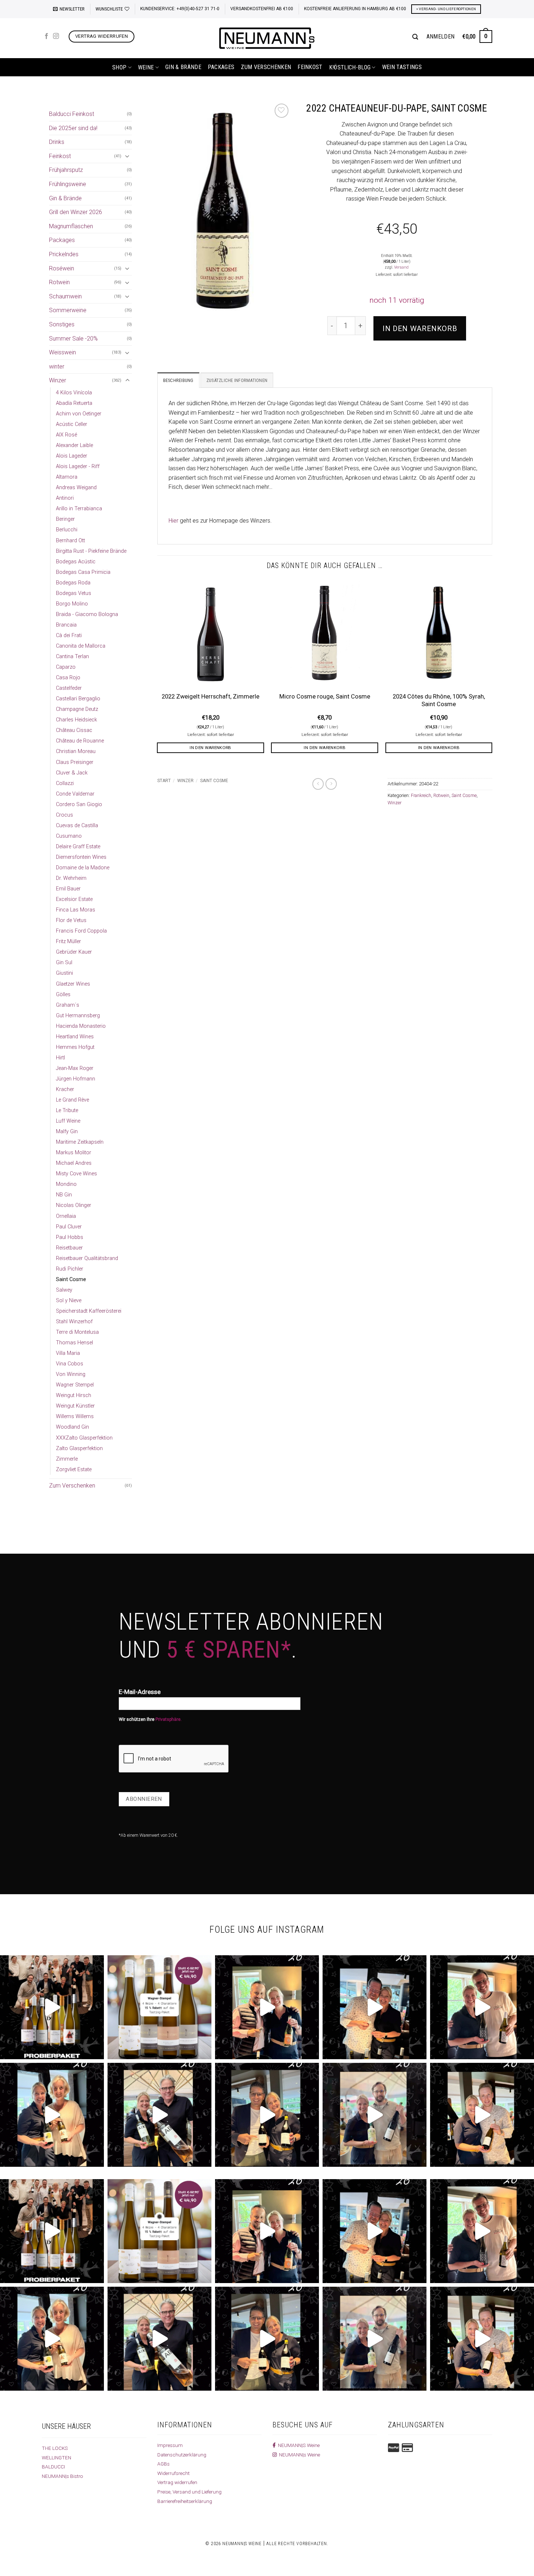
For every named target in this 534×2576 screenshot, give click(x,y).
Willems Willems (75, 1416)
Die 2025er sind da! (73, 128)
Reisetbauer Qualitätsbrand (87, 1258)
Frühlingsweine (68, 184)
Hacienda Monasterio (81, 1026)
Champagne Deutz (77, 709)
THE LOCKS (55, 2448)
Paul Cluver (69, 1227)
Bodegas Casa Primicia (83, 572)
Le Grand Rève (72, 1100)
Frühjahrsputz (66, 170)
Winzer (58, 380)
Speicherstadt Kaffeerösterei (89, 1311)
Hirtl (60, 1058)
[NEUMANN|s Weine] (267, 38)
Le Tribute (67, 1110)
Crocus (64, 815)
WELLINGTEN (56, 2458)
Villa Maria (68, 1353)
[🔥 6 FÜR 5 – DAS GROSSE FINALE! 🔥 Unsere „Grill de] (267, 2007)
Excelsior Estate (74, 899)
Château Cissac (74, 730)
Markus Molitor (74, 1153)
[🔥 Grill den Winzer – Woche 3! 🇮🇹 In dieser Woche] (267, 2115)
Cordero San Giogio (79, 804)
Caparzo (66, 667)
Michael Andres (74, 1163)
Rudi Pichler (70, 1269)
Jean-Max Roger (75, 1068)
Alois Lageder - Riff (78, 466)
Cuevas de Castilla (77, 826)
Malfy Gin (67, 1132)
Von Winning (71, 1374)
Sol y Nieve (69, 1301)
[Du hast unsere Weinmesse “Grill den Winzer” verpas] (482, 2115)
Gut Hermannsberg (78, 1016)
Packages (221, 67)
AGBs (163, 2464)
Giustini (64, 973)
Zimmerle (67, 1459)
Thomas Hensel (74, 1343)
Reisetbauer (69, 1248)
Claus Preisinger (75, 762)
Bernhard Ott (70, 541)
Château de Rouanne (80, 741)
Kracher (65, 1089)
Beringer (65, 519)
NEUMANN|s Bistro (62, 2476)
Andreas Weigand (76, 488)
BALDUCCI (53, 2467)
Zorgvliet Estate (74, 1470)
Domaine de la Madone (83, 868)
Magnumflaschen (71, 226)
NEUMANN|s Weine (298, 2455)
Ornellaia (66, 1216)
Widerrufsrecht (173, 2473)
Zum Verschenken (266, 67)
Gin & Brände (183, 67)
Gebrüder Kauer (74, 952)
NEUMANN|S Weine (298, 2445)
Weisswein (62, 352)
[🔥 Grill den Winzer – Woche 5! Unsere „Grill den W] (52, 2115)
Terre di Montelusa (77, 1332)
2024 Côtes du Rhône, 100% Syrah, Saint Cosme (439, 701)
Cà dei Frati (69, 635)
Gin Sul (64, 963)
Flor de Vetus (71, 920)
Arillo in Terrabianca (79, 509)
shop (119, 67)
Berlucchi (67, 530)
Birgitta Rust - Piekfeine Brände (91, 551)
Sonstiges (62, 324)
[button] (69, 9)
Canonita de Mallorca (81, 646)
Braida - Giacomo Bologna (87, 614)
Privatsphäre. (169, 1719)
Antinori (65, 498)
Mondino (66, 1184)
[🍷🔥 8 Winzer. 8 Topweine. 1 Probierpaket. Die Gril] (52, 2007)
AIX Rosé (66, 435)
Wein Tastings (402, 67)
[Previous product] (331, 784)
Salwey (64, 1290)
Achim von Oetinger (79, 414)
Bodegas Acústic (76, 562)
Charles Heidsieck (76, 720)
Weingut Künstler (75, 1406)
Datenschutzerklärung (182, 2455)
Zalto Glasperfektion (79, 1448)
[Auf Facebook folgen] (46, 36)
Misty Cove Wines (76, 1174)
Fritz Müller (68, 941)
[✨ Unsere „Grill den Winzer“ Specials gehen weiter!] (375, 2007)
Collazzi (65, 783)
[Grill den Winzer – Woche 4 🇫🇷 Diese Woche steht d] (159, 2115)
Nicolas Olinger (74, 1205)
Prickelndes (64, 254)
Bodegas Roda (73, 583)
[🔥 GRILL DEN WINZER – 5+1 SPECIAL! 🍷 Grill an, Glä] (482, 2007)
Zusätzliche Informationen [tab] (237, 380)
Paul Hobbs (70, 1237)
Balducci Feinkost (72, 114)
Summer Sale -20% (73, 339)
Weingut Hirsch (74, 1395)
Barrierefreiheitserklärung (185, 2501)
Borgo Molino (72, 604)
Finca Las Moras (76, 910)
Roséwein (62, 268)
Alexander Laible (74, 445)
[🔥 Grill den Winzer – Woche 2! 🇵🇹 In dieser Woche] (375, 2115)
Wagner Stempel (75, 1385)
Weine (146, 67)
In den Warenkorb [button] (211, 748)
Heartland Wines (75, 1037)
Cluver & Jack (72, 773)
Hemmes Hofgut (75, 1047)
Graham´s (68, 1005)
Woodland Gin (72, 1427)
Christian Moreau (76, 751)
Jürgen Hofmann (76, 1079)
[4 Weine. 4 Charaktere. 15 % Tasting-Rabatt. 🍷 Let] (159, 2007)
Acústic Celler (72, 424)
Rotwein (59, 282)
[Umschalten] (128, 156)
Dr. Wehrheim (71, 878)
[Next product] (318, 784)
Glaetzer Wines (73, 984)
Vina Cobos (70, 1364)
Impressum (170, 2445)
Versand (401, 267)
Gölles (63, 995)
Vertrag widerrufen (177, 2482)
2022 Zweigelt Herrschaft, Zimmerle (211, 697)
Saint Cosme (71, 1279)
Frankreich (421, 795)
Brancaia (66, 625)
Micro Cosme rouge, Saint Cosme (325, 697)
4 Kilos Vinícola (74, 393)
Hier (173, 521)
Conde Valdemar (75, 794)
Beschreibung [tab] (178, 380)
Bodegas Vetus (74, 593)
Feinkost (310, 67)
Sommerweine (68, 310)
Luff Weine (68, 1121)
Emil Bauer (68, 889)
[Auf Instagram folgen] (56, 36)
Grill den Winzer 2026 (76, 212)
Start (164, 781)
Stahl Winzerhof (74, 1322)
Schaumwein (65, 296)
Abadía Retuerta (74, 403)
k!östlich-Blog (350, 67)
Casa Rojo (68, 678)
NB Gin (64, 1195)
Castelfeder (69, 688)
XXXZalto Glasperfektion (84, 1438)
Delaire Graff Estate (78, 847)
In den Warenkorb (420, 329)
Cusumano (69, 836)
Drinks (57, 142)
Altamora (67, 477)
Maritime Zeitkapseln (80, 1142)
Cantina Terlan (72, 657)
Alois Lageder (72, 456)
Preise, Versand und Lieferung (189, 2492)
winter (57, 367)
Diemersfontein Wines (81, 857)
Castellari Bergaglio (78, 699)
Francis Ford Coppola (81, 931)
